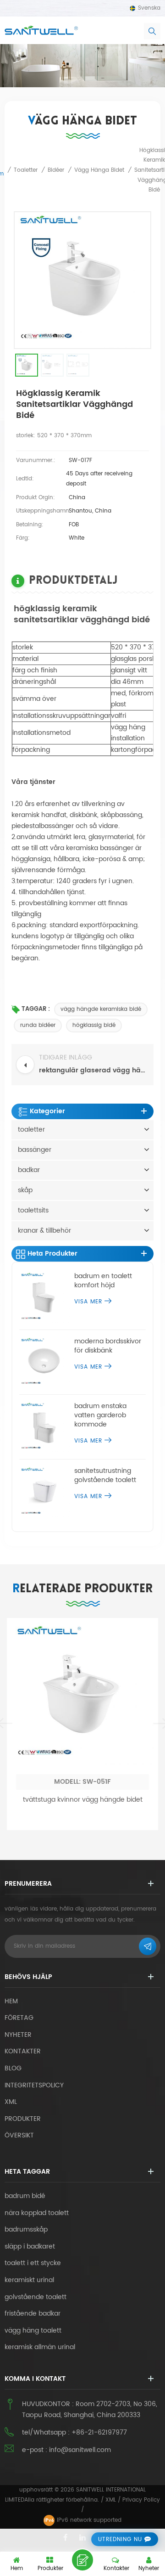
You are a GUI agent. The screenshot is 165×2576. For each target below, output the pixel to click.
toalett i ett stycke (33, 2263)
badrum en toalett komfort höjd (103, 1281)
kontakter (23, 2051)
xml (11, 2102)
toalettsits (33, 1210)
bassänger (35, 1150)
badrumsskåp (26, 2230)
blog (13, 2068)
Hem (11, 2001)
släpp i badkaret (30, 2247)
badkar (29, 1170)
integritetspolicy (34, 2085)
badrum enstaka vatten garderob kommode (100, 1415)
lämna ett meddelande (82, 2560)
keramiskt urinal (29, 2280)
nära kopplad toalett (37, 2213)
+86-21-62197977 (99, 2432)
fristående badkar (33, 2314)
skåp (25, 1190)
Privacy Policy (141, 2500)
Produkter (23, 2119)
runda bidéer (38, 1025)
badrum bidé (25, 2196)
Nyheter (18, 2035)
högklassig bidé (94, 1025)
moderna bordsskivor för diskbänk (108, 1346)
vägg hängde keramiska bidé (101, 1009)
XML (111, 2500)
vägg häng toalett (33, 2331)
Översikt (19, 2135)
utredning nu (120, 2539)
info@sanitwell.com (80, 2450)
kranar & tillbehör (44, 1231)
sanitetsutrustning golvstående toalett (105, 1476)
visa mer (88, 1302)
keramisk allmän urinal (40, 2347)
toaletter (31, 1130)
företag (19, 2018)
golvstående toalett (36, 2297)
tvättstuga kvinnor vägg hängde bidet (83, 1800)
